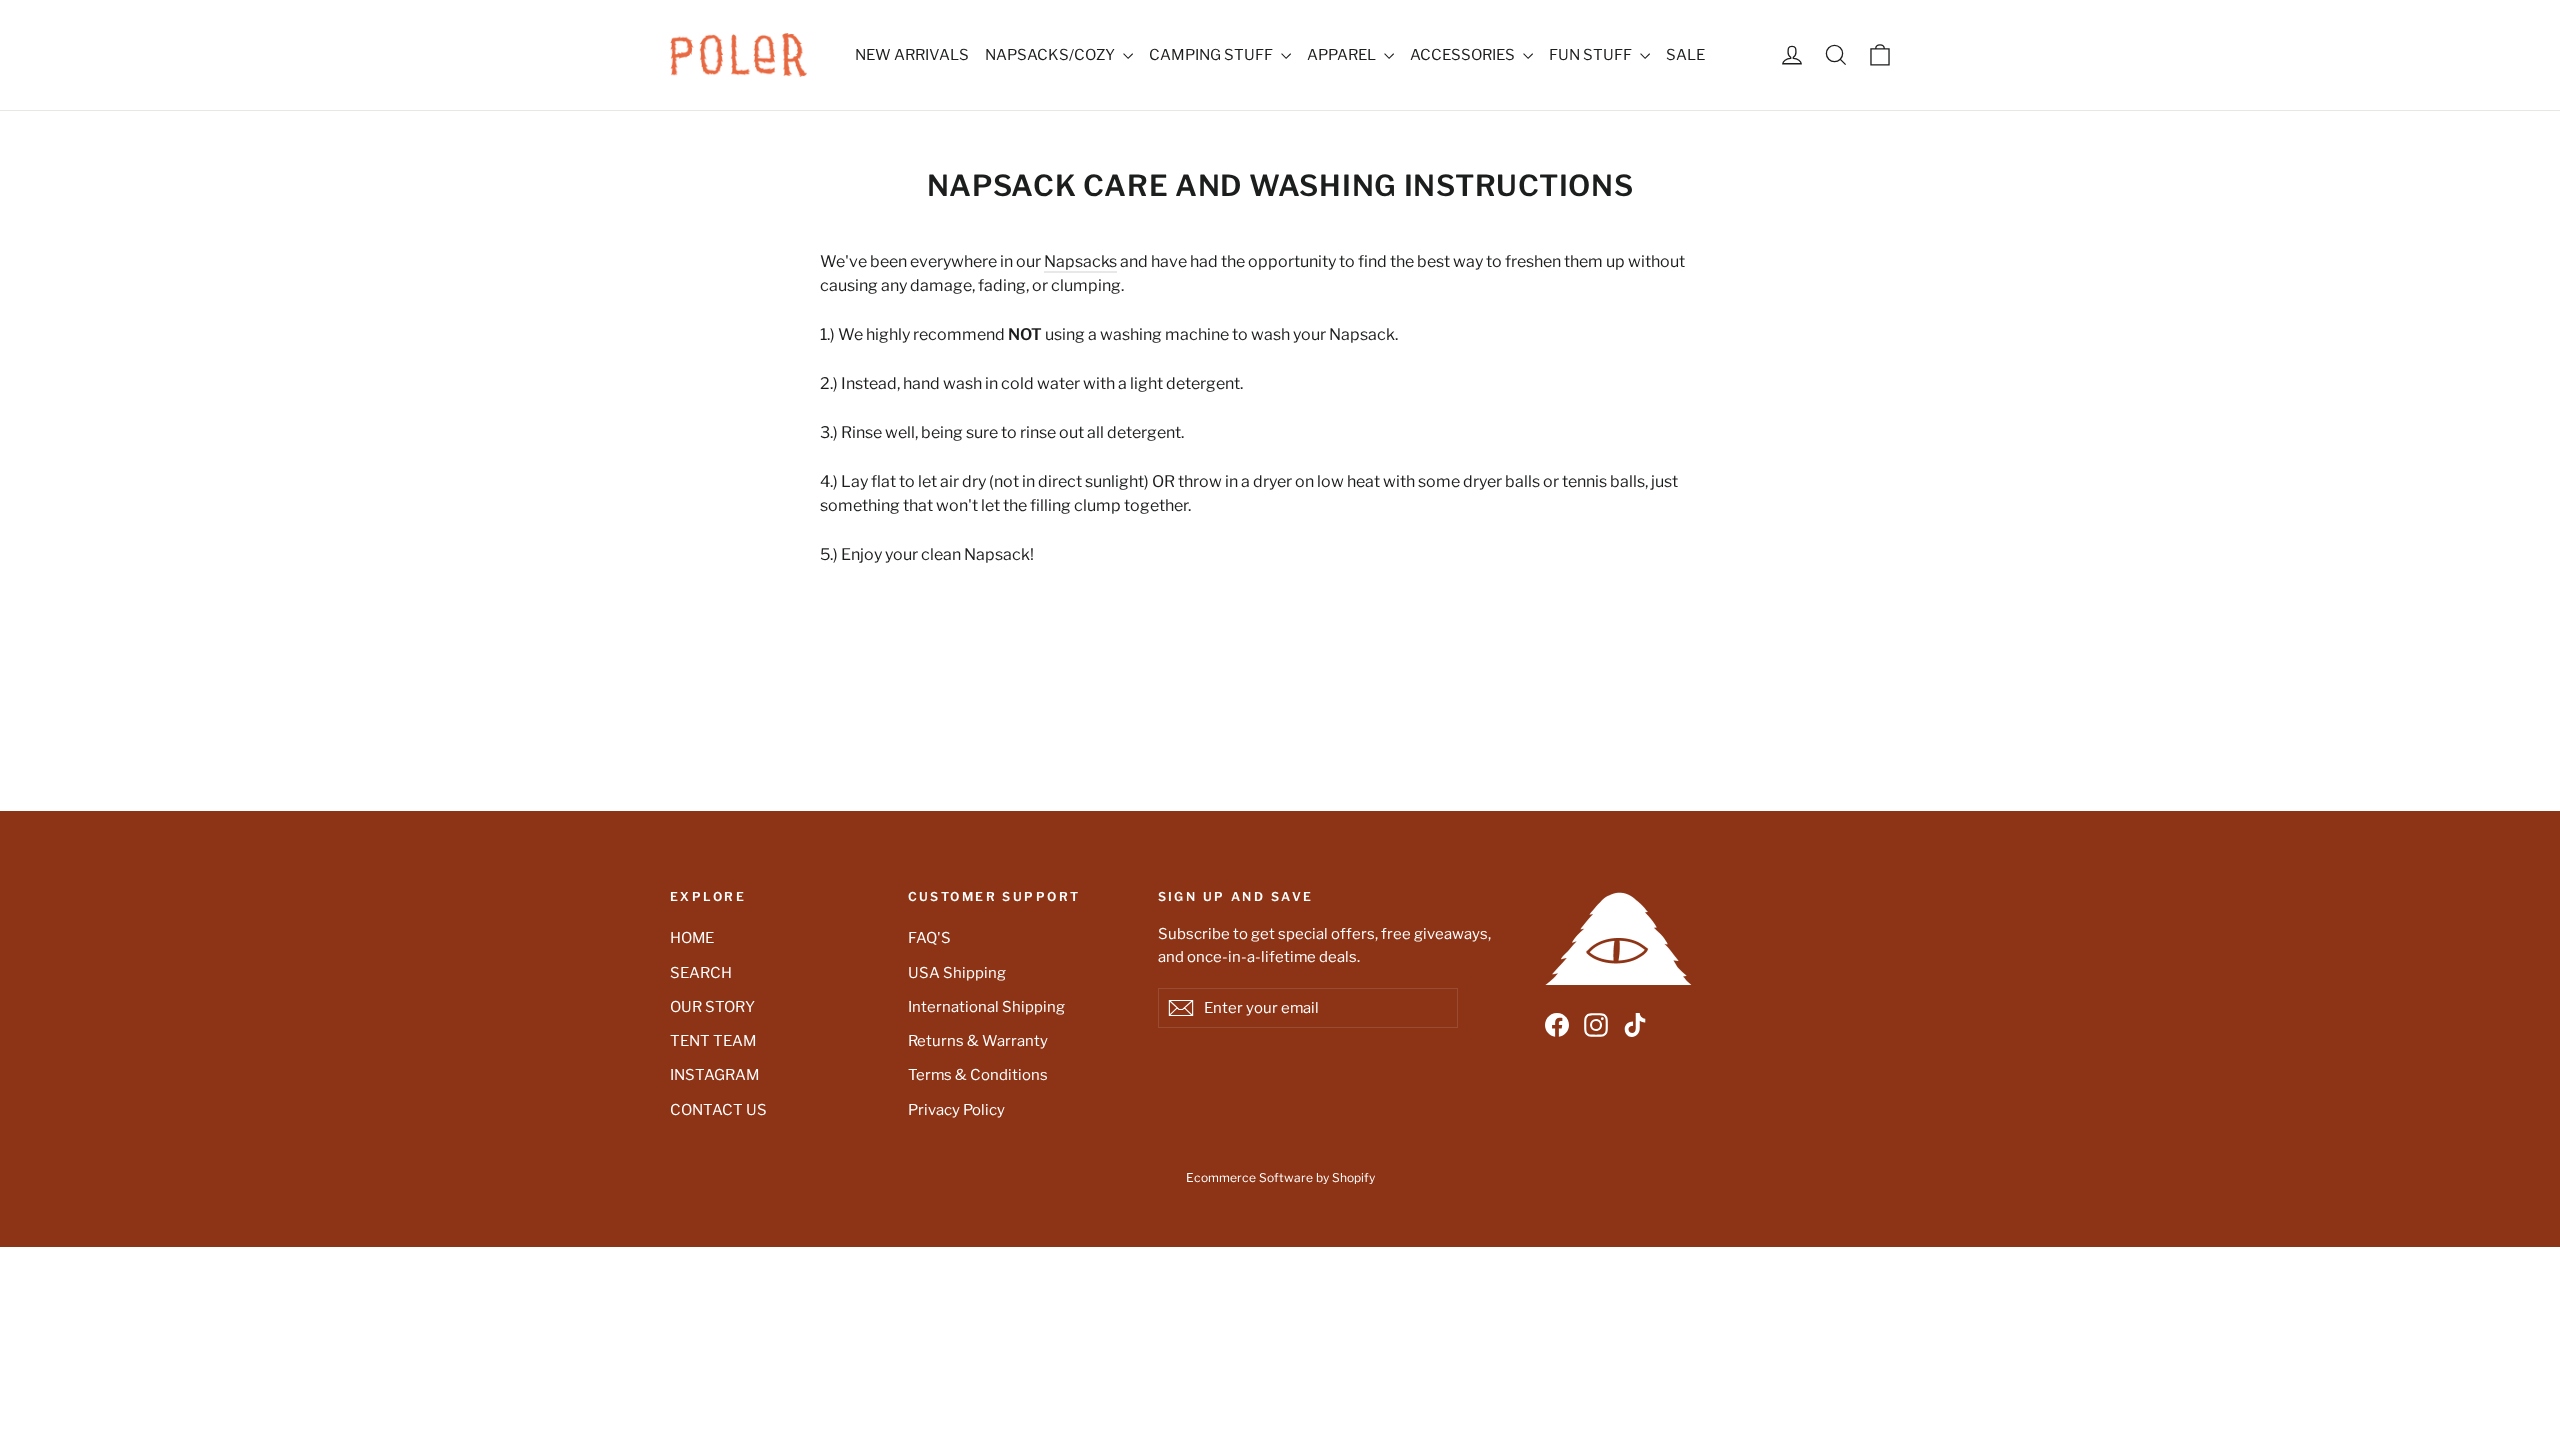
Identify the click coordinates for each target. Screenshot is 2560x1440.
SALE (1685, 55)
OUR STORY (712, 1007)
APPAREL (1343, 55)
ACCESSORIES (1464, 55)
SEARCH (701, 973)
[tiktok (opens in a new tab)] (1635, 1025)
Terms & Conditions (978, 1075)
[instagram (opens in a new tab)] (1596, 1025)
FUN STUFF (1592, 55)
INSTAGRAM (714, 1075)
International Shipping (986, 1007)
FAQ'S (929, 938)
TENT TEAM (713, 1041)
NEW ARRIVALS (912, 55)
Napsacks (1080, 261)
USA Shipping (957, 973)
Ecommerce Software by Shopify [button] (1280, 1177)
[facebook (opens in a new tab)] (1557, 1025)
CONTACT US (718, 1110)
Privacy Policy (956, 1110)
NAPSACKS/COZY (1051, 55)
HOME (692, 938)
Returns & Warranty (978, 1041)
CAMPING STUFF (1212, 55)
